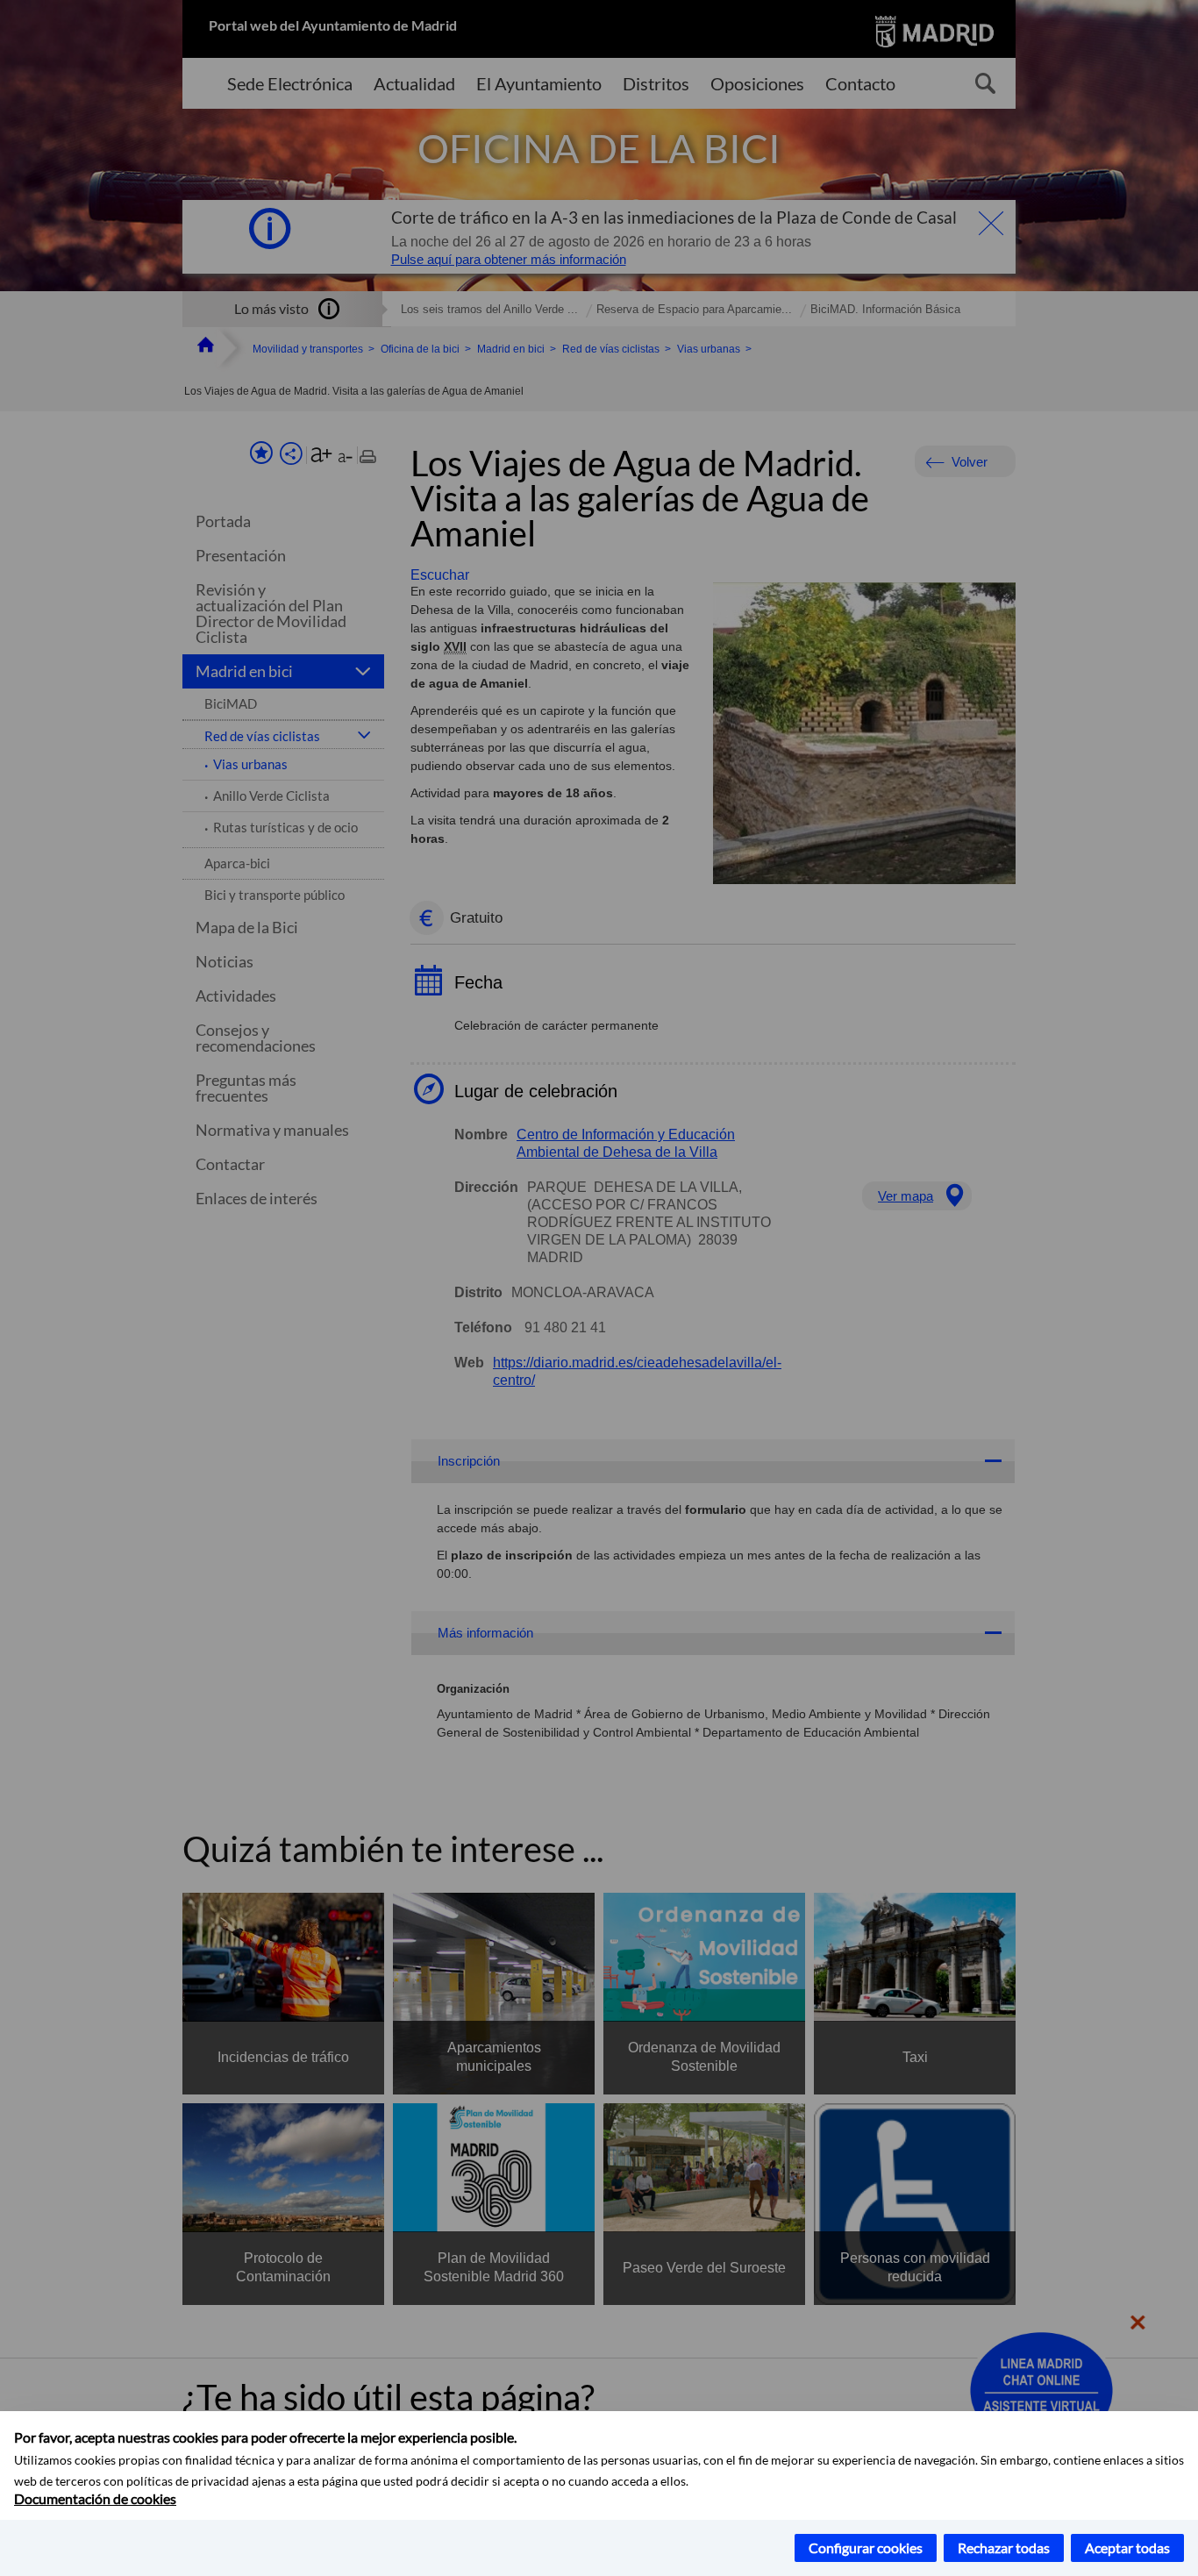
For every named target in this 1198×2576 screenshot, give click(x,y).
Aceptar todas (1127, 2547)
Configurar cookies (866, 2547)
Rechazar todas (1004, 2547)
